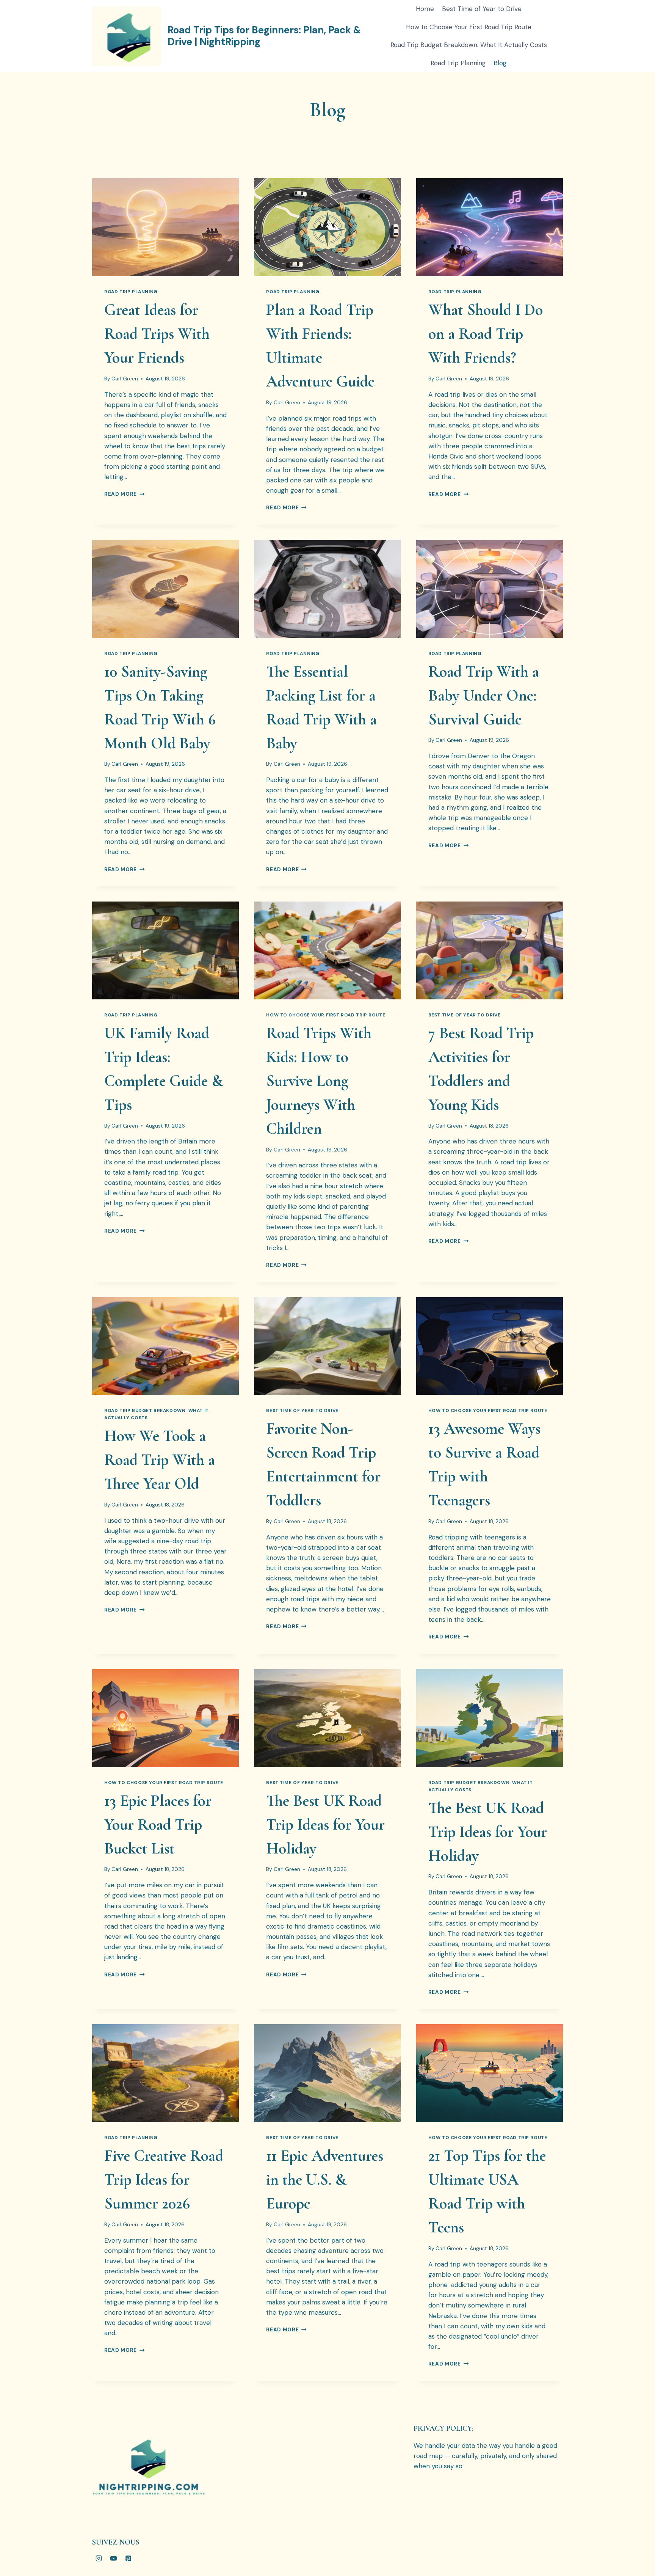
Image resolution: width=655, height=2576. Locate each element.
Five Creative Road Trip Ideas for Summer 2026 (164, 2179)
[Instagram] (99, 2558)
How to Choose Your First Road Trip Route (469, 27)
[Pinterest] (128, 2558)
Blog (500, 63)
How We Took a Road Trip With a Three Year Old (160, 1460)
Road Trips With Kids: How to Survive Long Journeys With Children (319, 1081)
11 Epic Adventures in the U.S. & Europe (325, 2179)
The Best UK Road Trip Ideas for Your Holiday (325, 1824)
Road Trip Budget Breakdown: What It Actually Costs (469, 45)
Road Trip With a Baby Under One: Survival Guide (484, 695)
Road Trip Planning (458, 63)
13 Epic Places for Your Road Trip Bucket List (158, 1824)
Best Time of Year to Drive (482, 9)
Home (425, 9)
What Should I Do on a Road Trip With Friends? (486, 334)
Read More (125, 494)
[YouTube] (113, 2558)
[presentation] (165, 227)
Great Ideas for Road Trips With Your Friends (157, 334)
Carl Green (125, 379)
